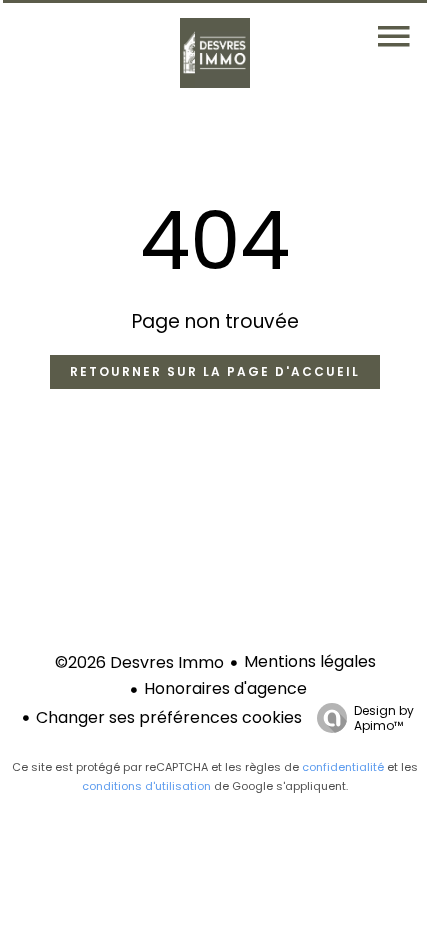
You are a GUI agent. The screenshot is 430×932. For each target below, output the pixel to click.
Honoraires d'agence (225, 688)
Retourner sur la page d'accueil (215, 371)
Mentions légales (310, 661)
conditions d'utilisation (146, 786)
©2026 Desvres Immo (139, 662)
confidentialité (343, 767)
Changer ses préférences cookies (169, 717)
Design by (384, 717)
